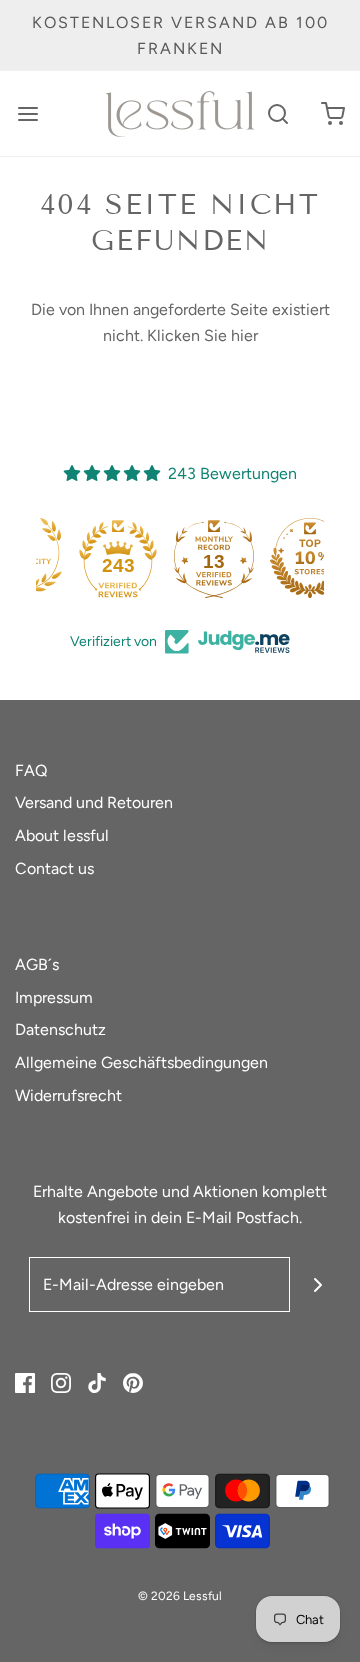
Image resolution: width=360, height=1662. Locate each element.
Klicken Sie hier (202, 335)
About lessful (62, 835)
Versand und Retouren (94, 802)
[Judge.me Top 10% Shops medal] (276, 558)
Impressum (54, 997)
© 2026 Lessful (180, 1596)
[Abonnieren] (317, 1284)
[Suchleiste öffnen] (277, 113)
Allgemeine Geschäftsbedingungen (141, 1062)
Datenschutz (60, 1029)
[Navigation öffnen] (27, 113)
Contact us (54, 868)
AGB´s (37, 964)
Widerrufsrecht (68, 1095)
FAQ (31, 770)
